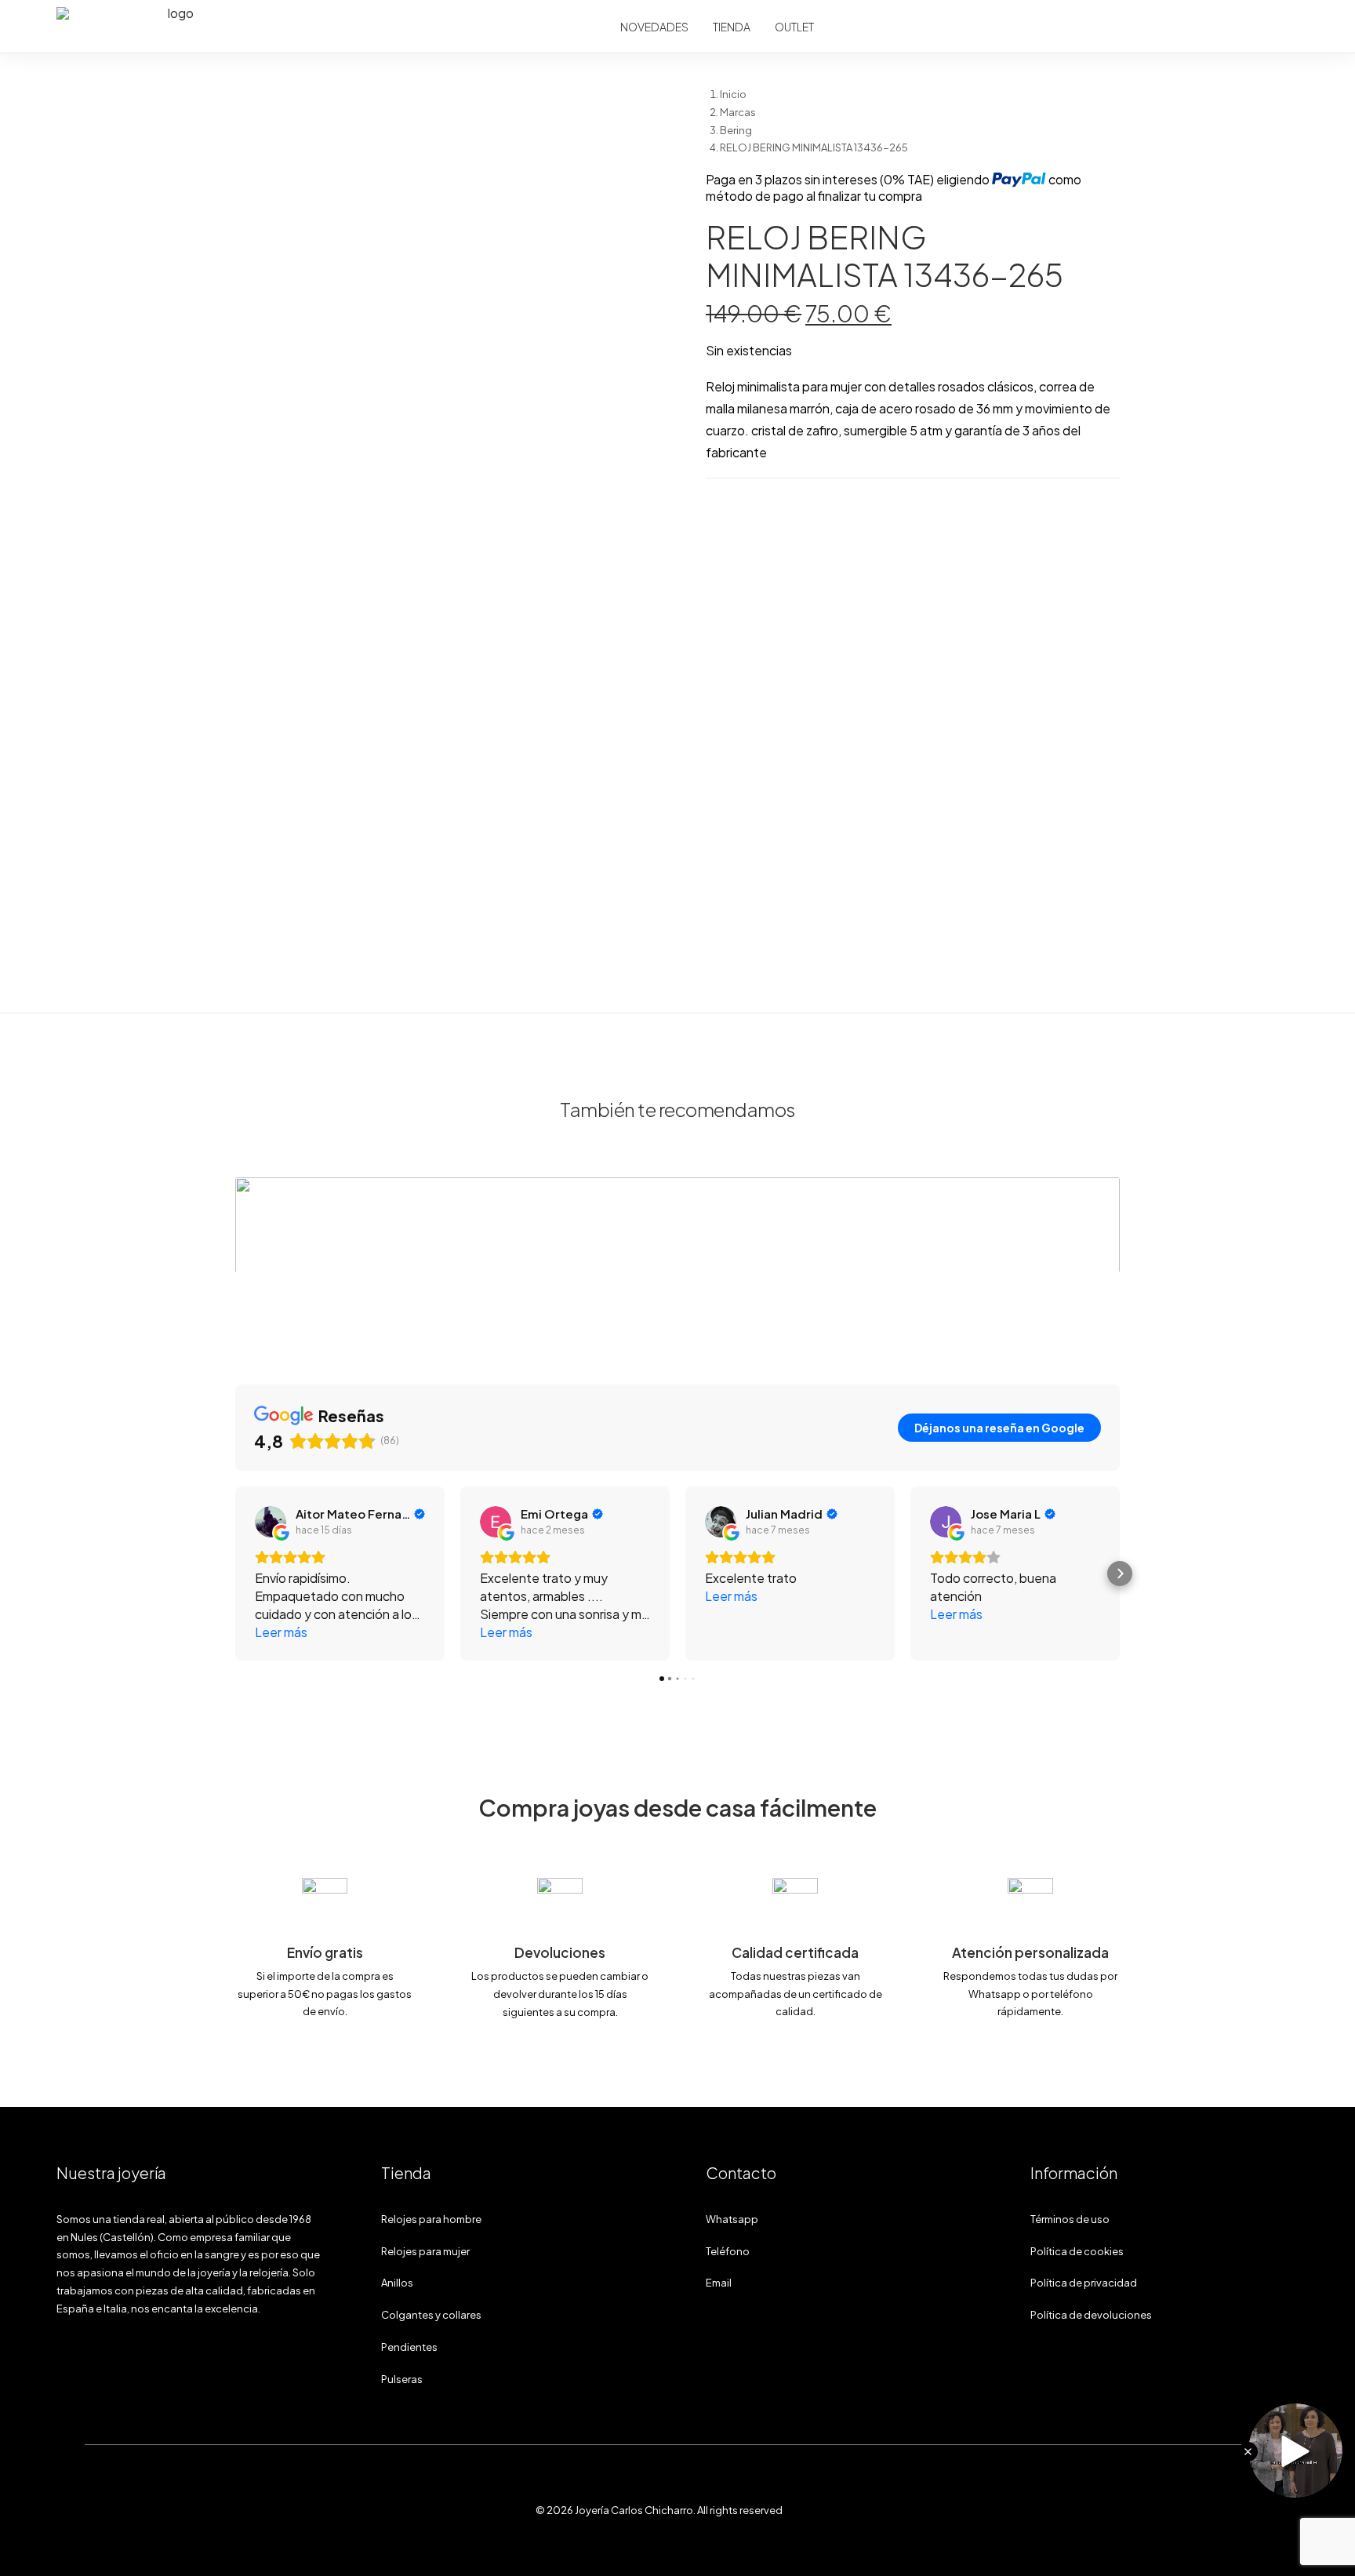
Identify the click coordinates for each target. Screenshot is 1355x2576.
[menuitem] (654, 27)
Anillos (397, 2283)
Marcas (738, 112)
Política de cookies (1077, 2251)
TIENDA (732, 27)
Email (719, 2283)
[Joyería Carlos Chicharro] (175, 27)
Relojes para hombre (431, 2219)
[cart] (1284, 27)
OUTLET (794, 27)
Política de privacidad (1084, 2283)
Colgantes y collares (431, 2315)
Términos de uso (1070, 2219)
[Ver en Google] (271, 1522)
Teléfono (728, 2251)
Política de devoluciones (1091, 2315)
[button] (442, 96)
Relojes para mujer (425, 2251)
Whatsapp (732, 2219)
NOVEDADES (654, 27)
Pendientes (409, 2347)
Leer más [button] (281, 1632)
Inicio (733, 94)
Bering (736, 130)
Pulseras (402, 2379)
